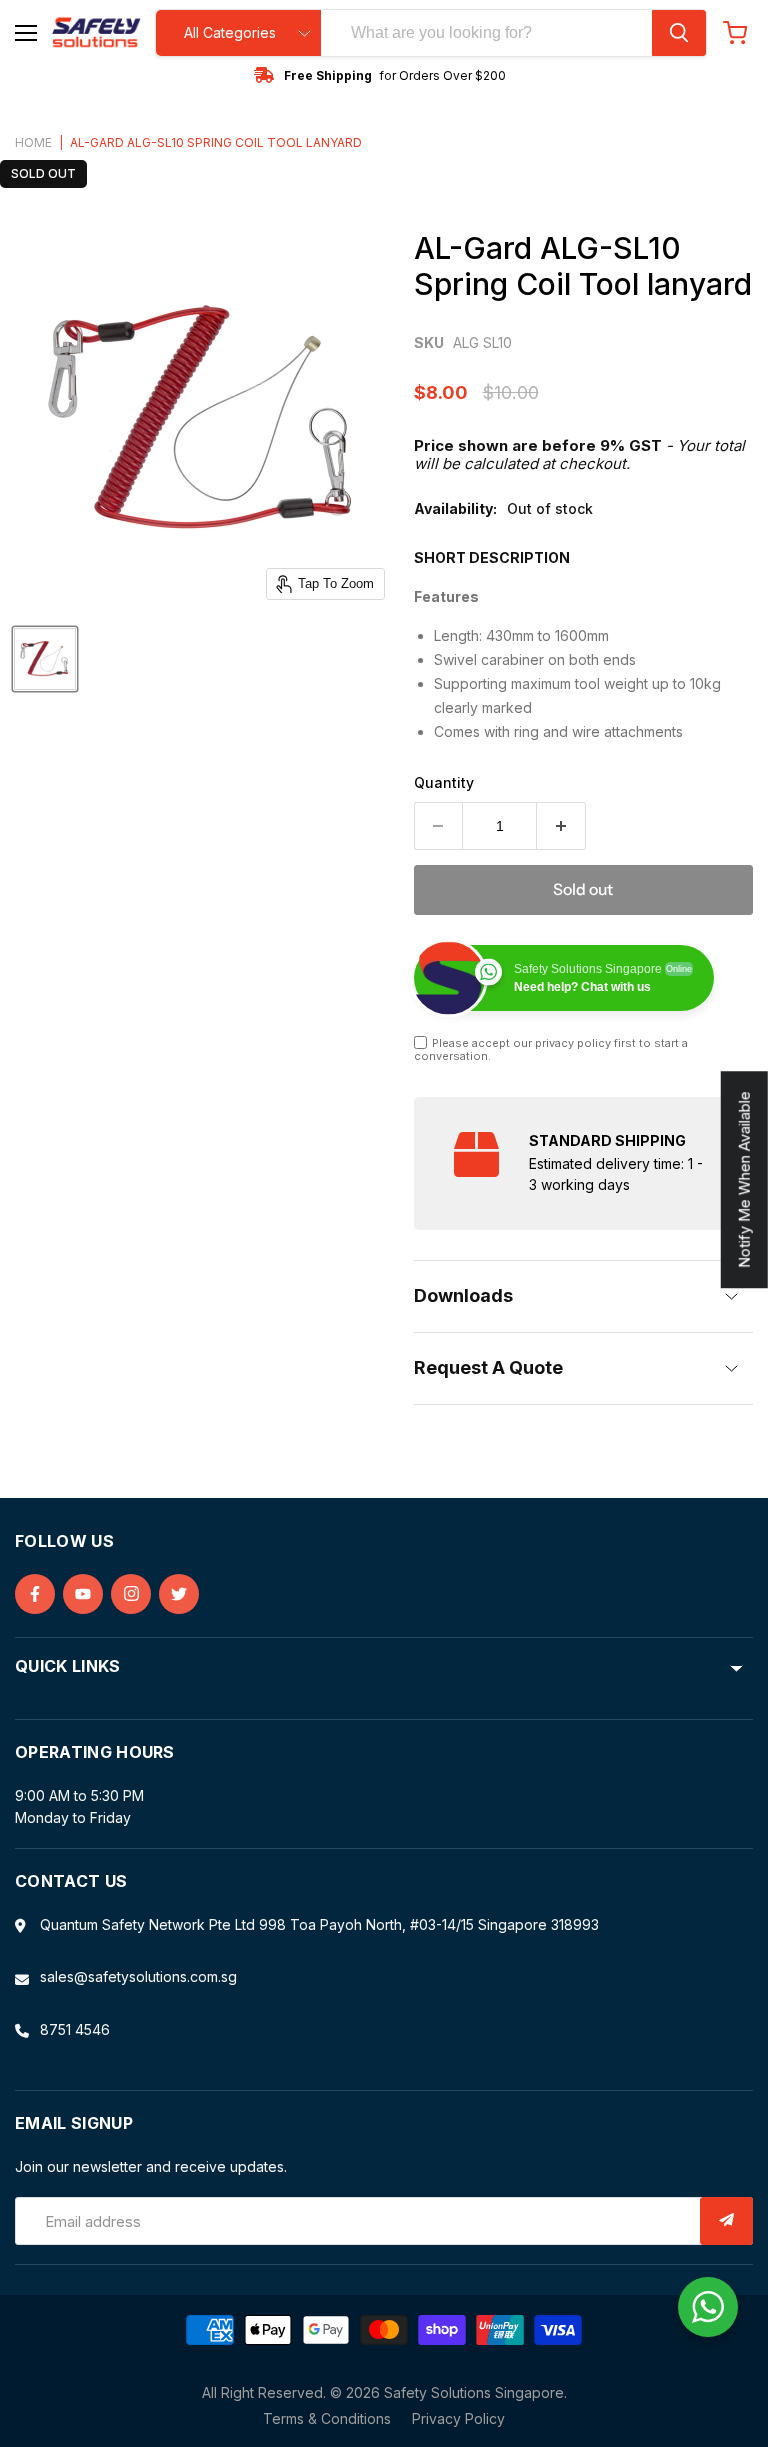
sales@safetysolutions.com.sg (138, 1976)
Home (33, 143)
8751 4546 (75, 2029)
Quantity (444, 783)
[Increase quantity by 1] (561, 826)
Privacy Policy (458, 2418)
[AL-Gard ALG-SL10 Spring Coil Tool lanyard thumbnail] (45, 659)
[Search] (679, 33)
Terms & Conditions (327, 2418)
